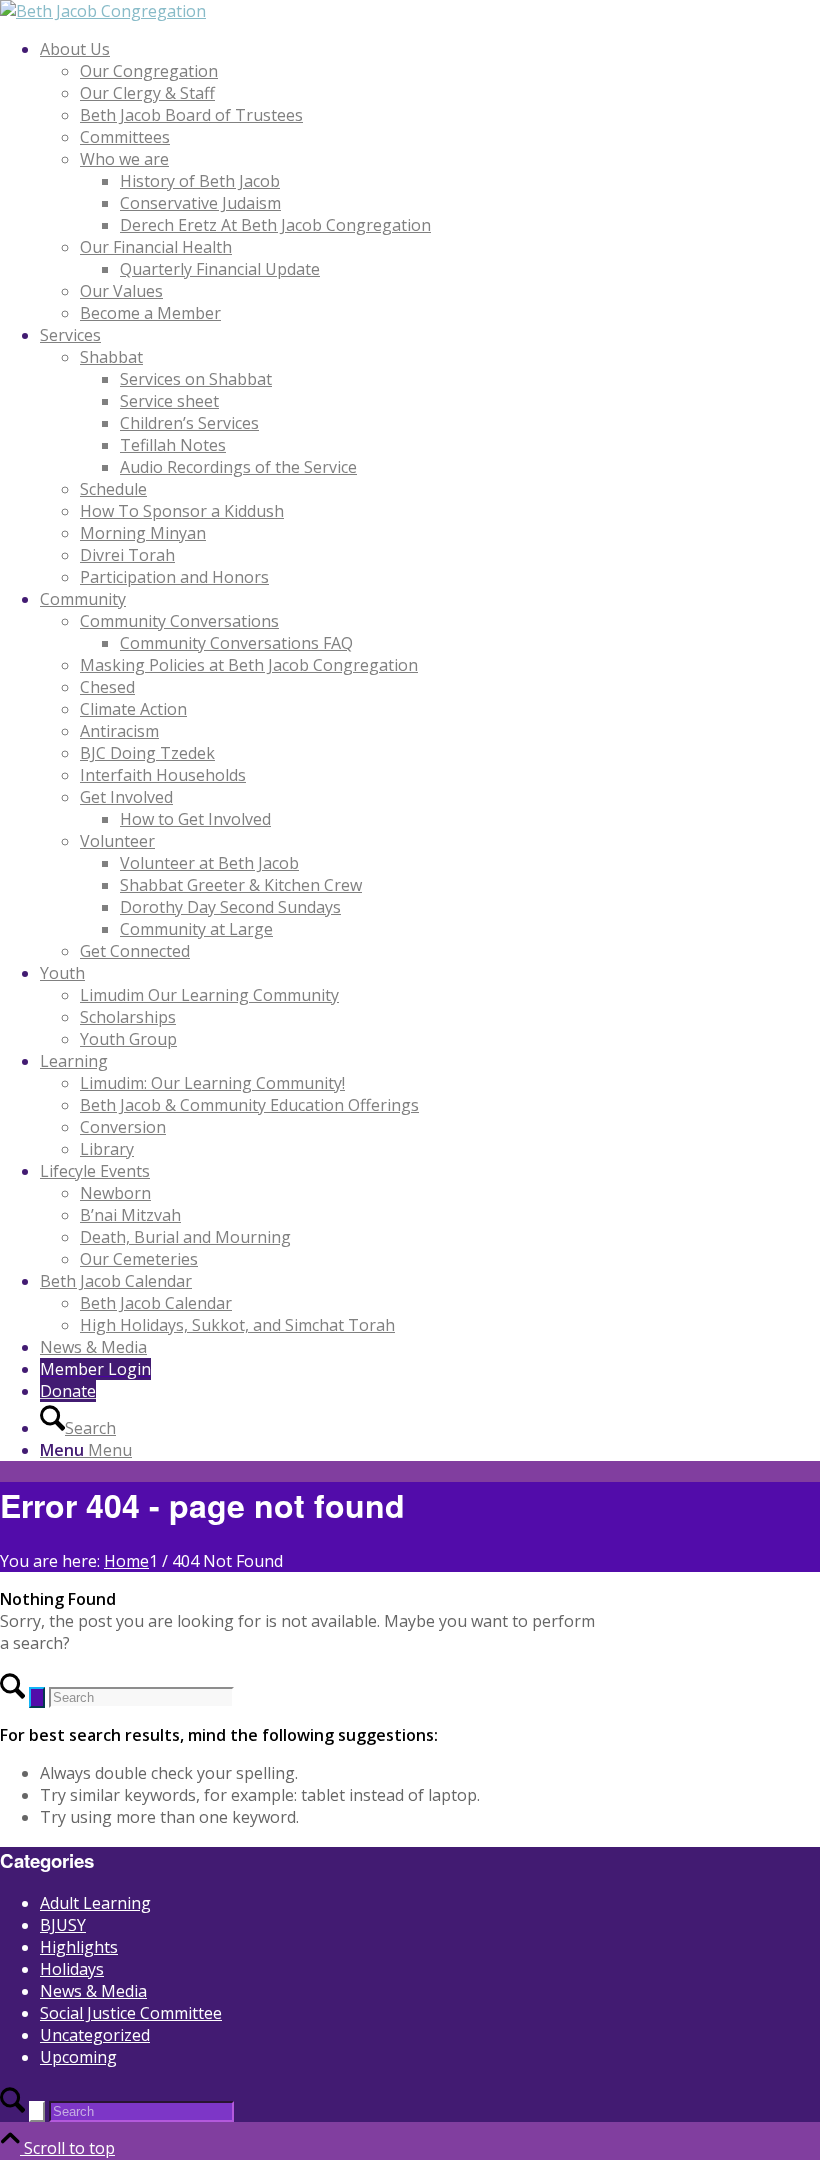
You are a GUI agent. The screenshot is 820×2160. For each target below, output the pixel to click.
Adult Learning (95, 1903)
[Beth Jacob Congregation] (103, 11)
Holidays (72, 1969)
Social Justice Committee (131, 2013)
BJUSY (63, 1925)
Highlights (79, 1947)
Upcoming (78, 2057)
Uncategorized (95, 2035)
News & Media (93, 1991)
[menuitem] (430, 181)
